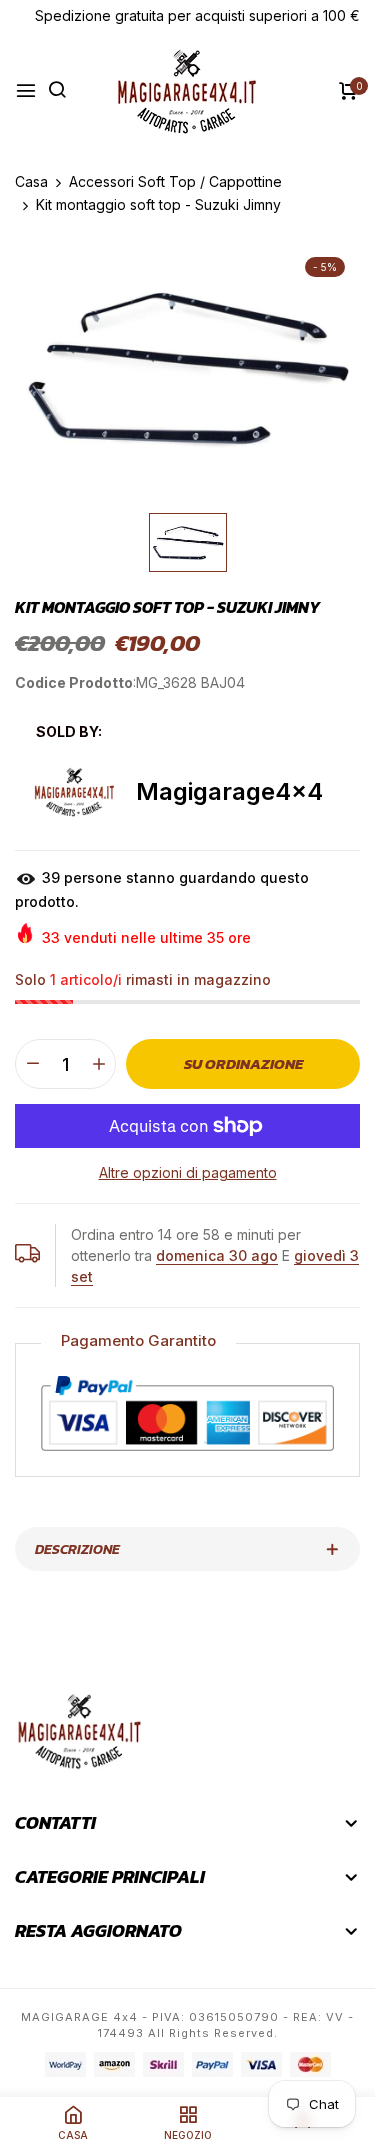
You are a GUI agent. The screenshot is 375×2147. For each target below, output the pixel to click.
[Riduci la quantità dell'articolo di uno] (32, 1064)
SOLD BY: (69, 731)
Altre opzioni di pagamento (188, 1172)
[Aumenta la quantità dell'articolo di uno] (98, 1064)
